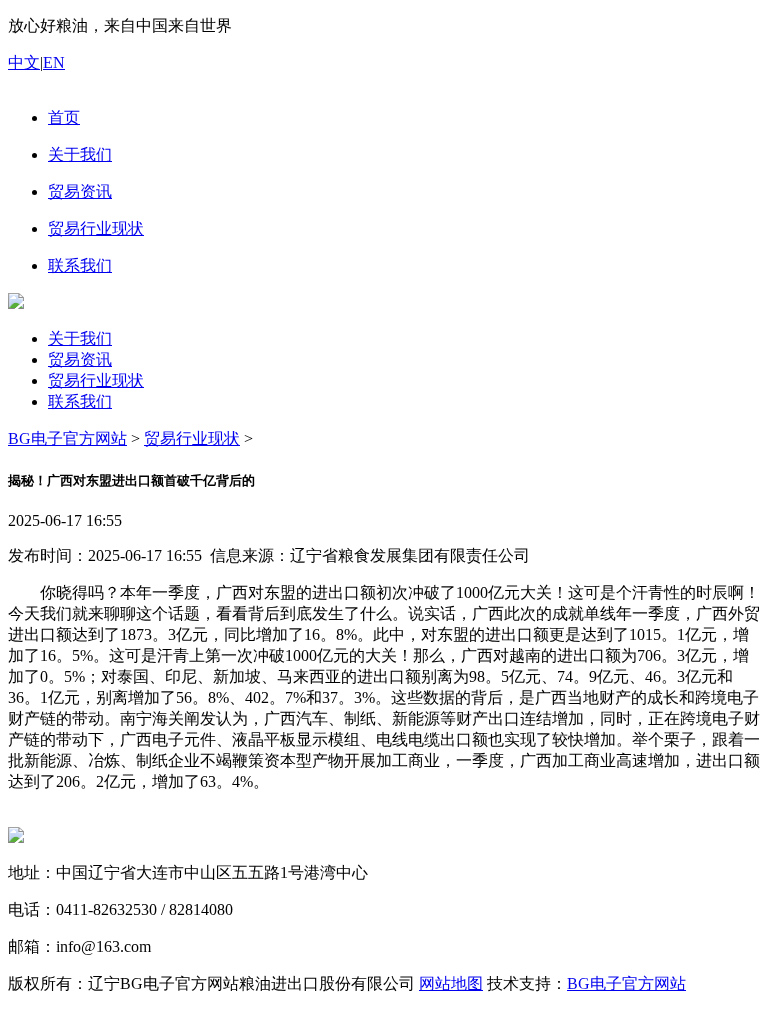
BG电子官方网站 (67, 438)
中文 (24, 62)
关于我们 (80, 338)
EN (54, 62)
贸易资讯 (80, 359)
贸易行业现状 (96, 380)
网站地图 (451, 983)
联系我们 (80, 401)
